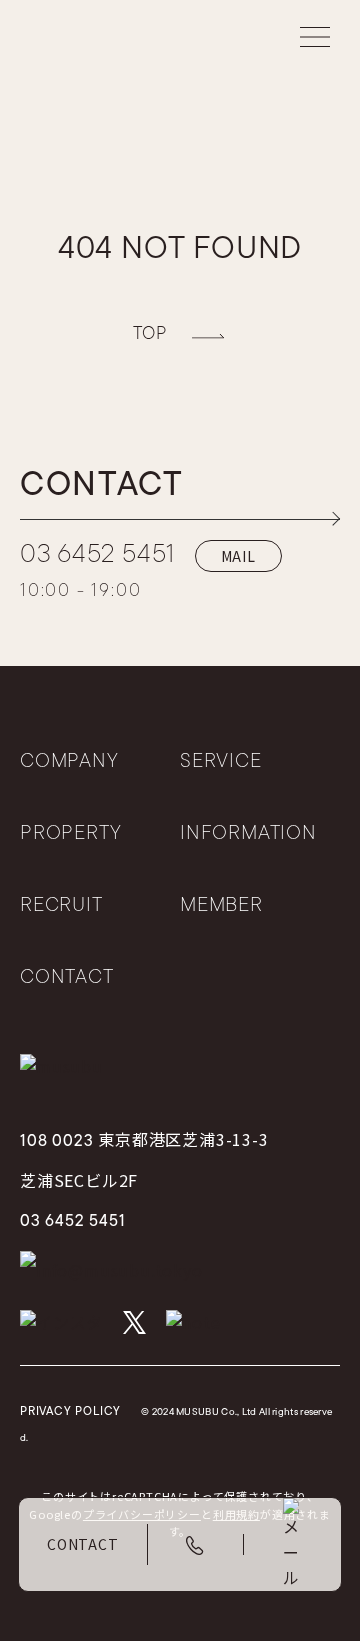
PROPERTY (70, 834)
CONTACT (67, 978)
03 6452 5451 (97, 555)
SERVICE (221, 762)
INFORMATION (248, 834)
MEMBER (221, 906)
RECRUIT (61, 906)
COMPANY (69, 762)
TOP (150, 335)
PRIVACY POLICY (70, 1412)
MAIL (238, 556)
